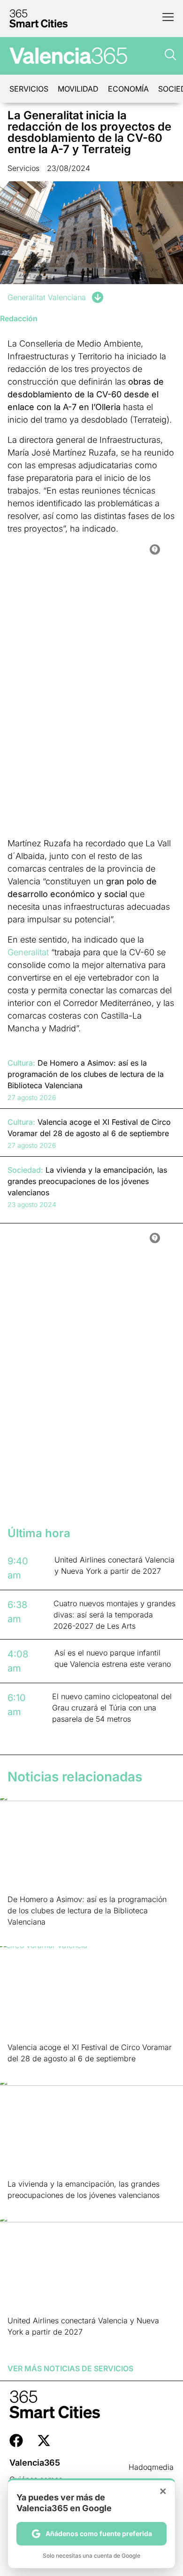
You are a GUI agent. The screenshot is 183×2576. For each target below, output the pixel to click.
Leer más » (22, 1934)
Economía (128, 89)
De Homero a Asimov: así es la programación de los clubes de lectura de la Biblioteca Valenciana (87, 1911)
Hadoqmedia (151, 2467)
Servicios (29, 89)
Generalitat (28, 952)
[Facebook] (16, 2441)
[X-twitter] (44, 2441)
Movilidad (78, 89)
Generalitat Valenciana (47, 297)
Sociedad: (25, 1170)
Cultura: (21, 1063)
